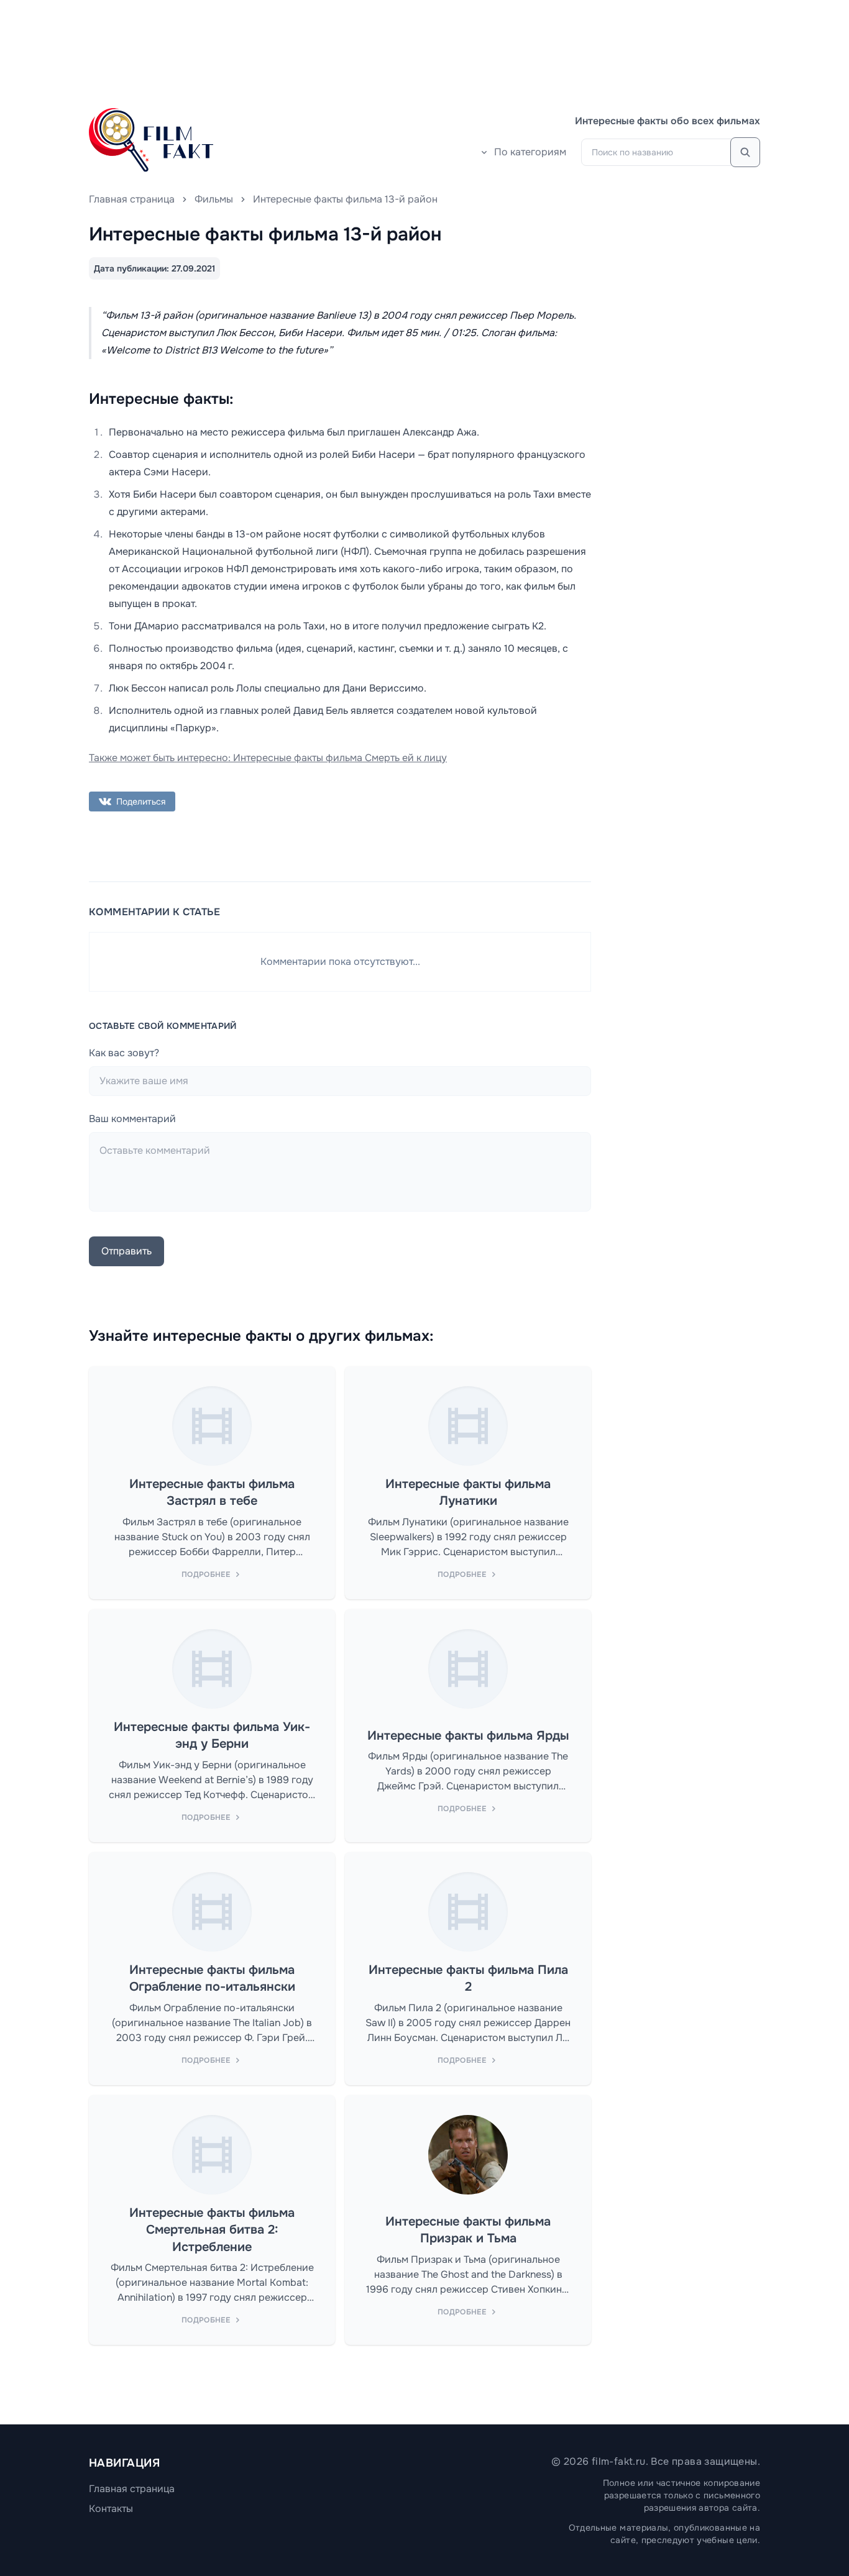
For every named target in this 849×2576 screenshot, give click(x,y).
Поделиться (141, 802)
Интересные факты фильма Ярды (468, 1736)
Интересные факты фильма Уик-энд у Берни (212, 1736)
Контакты (111, 2509)
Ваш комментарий (132, 1119)
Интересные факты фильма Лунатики (468, 1493)
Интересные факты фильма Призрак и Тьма (468, 2230)
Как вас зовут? (124, 1053)
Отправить (126, 1251)
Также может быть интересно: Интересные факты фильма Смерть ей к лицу (268, 758)
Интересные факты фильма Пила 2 (468, 1979)
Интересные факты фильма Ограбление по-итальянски (212, 1979)
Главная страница (132, 199)
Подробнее (206, 1574)
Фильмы (214, 199)
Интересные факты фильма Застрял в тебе (212, 1493)
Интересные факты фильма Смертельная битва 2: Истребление (212, 2230)
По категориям (530, 152)
